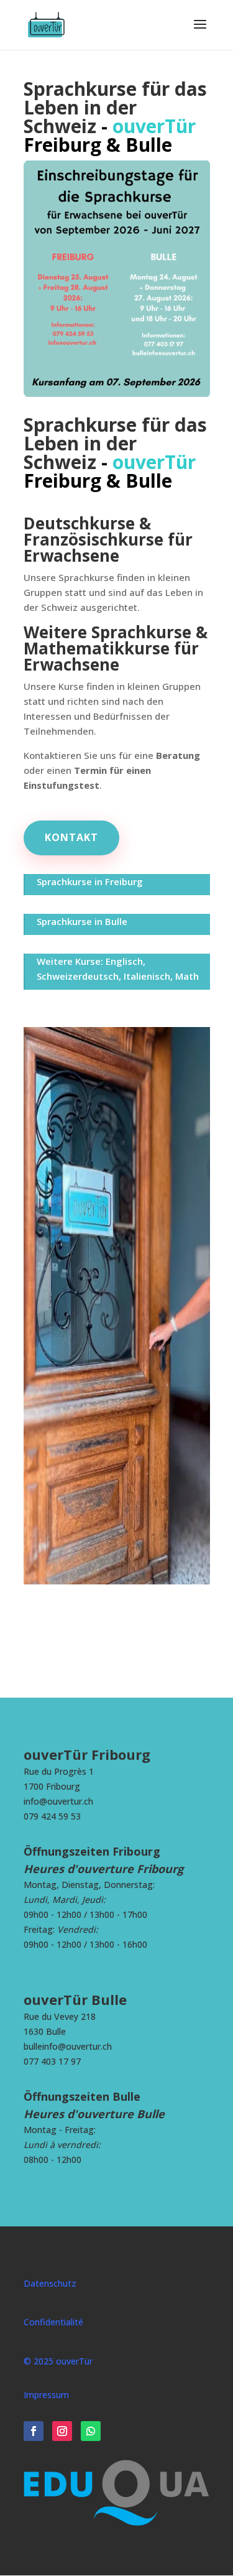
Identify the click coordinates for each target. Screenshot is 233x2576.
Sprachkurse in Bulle (82, 921)
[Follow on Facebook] (34, 2431)
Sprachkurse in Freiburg (90, 881)
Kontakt (71, 837)
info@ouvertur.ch (58, 1801)
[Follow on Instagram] (62, 2431)
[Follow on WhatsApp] (91, 2431)
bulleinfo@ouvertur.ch (68, 2046)
